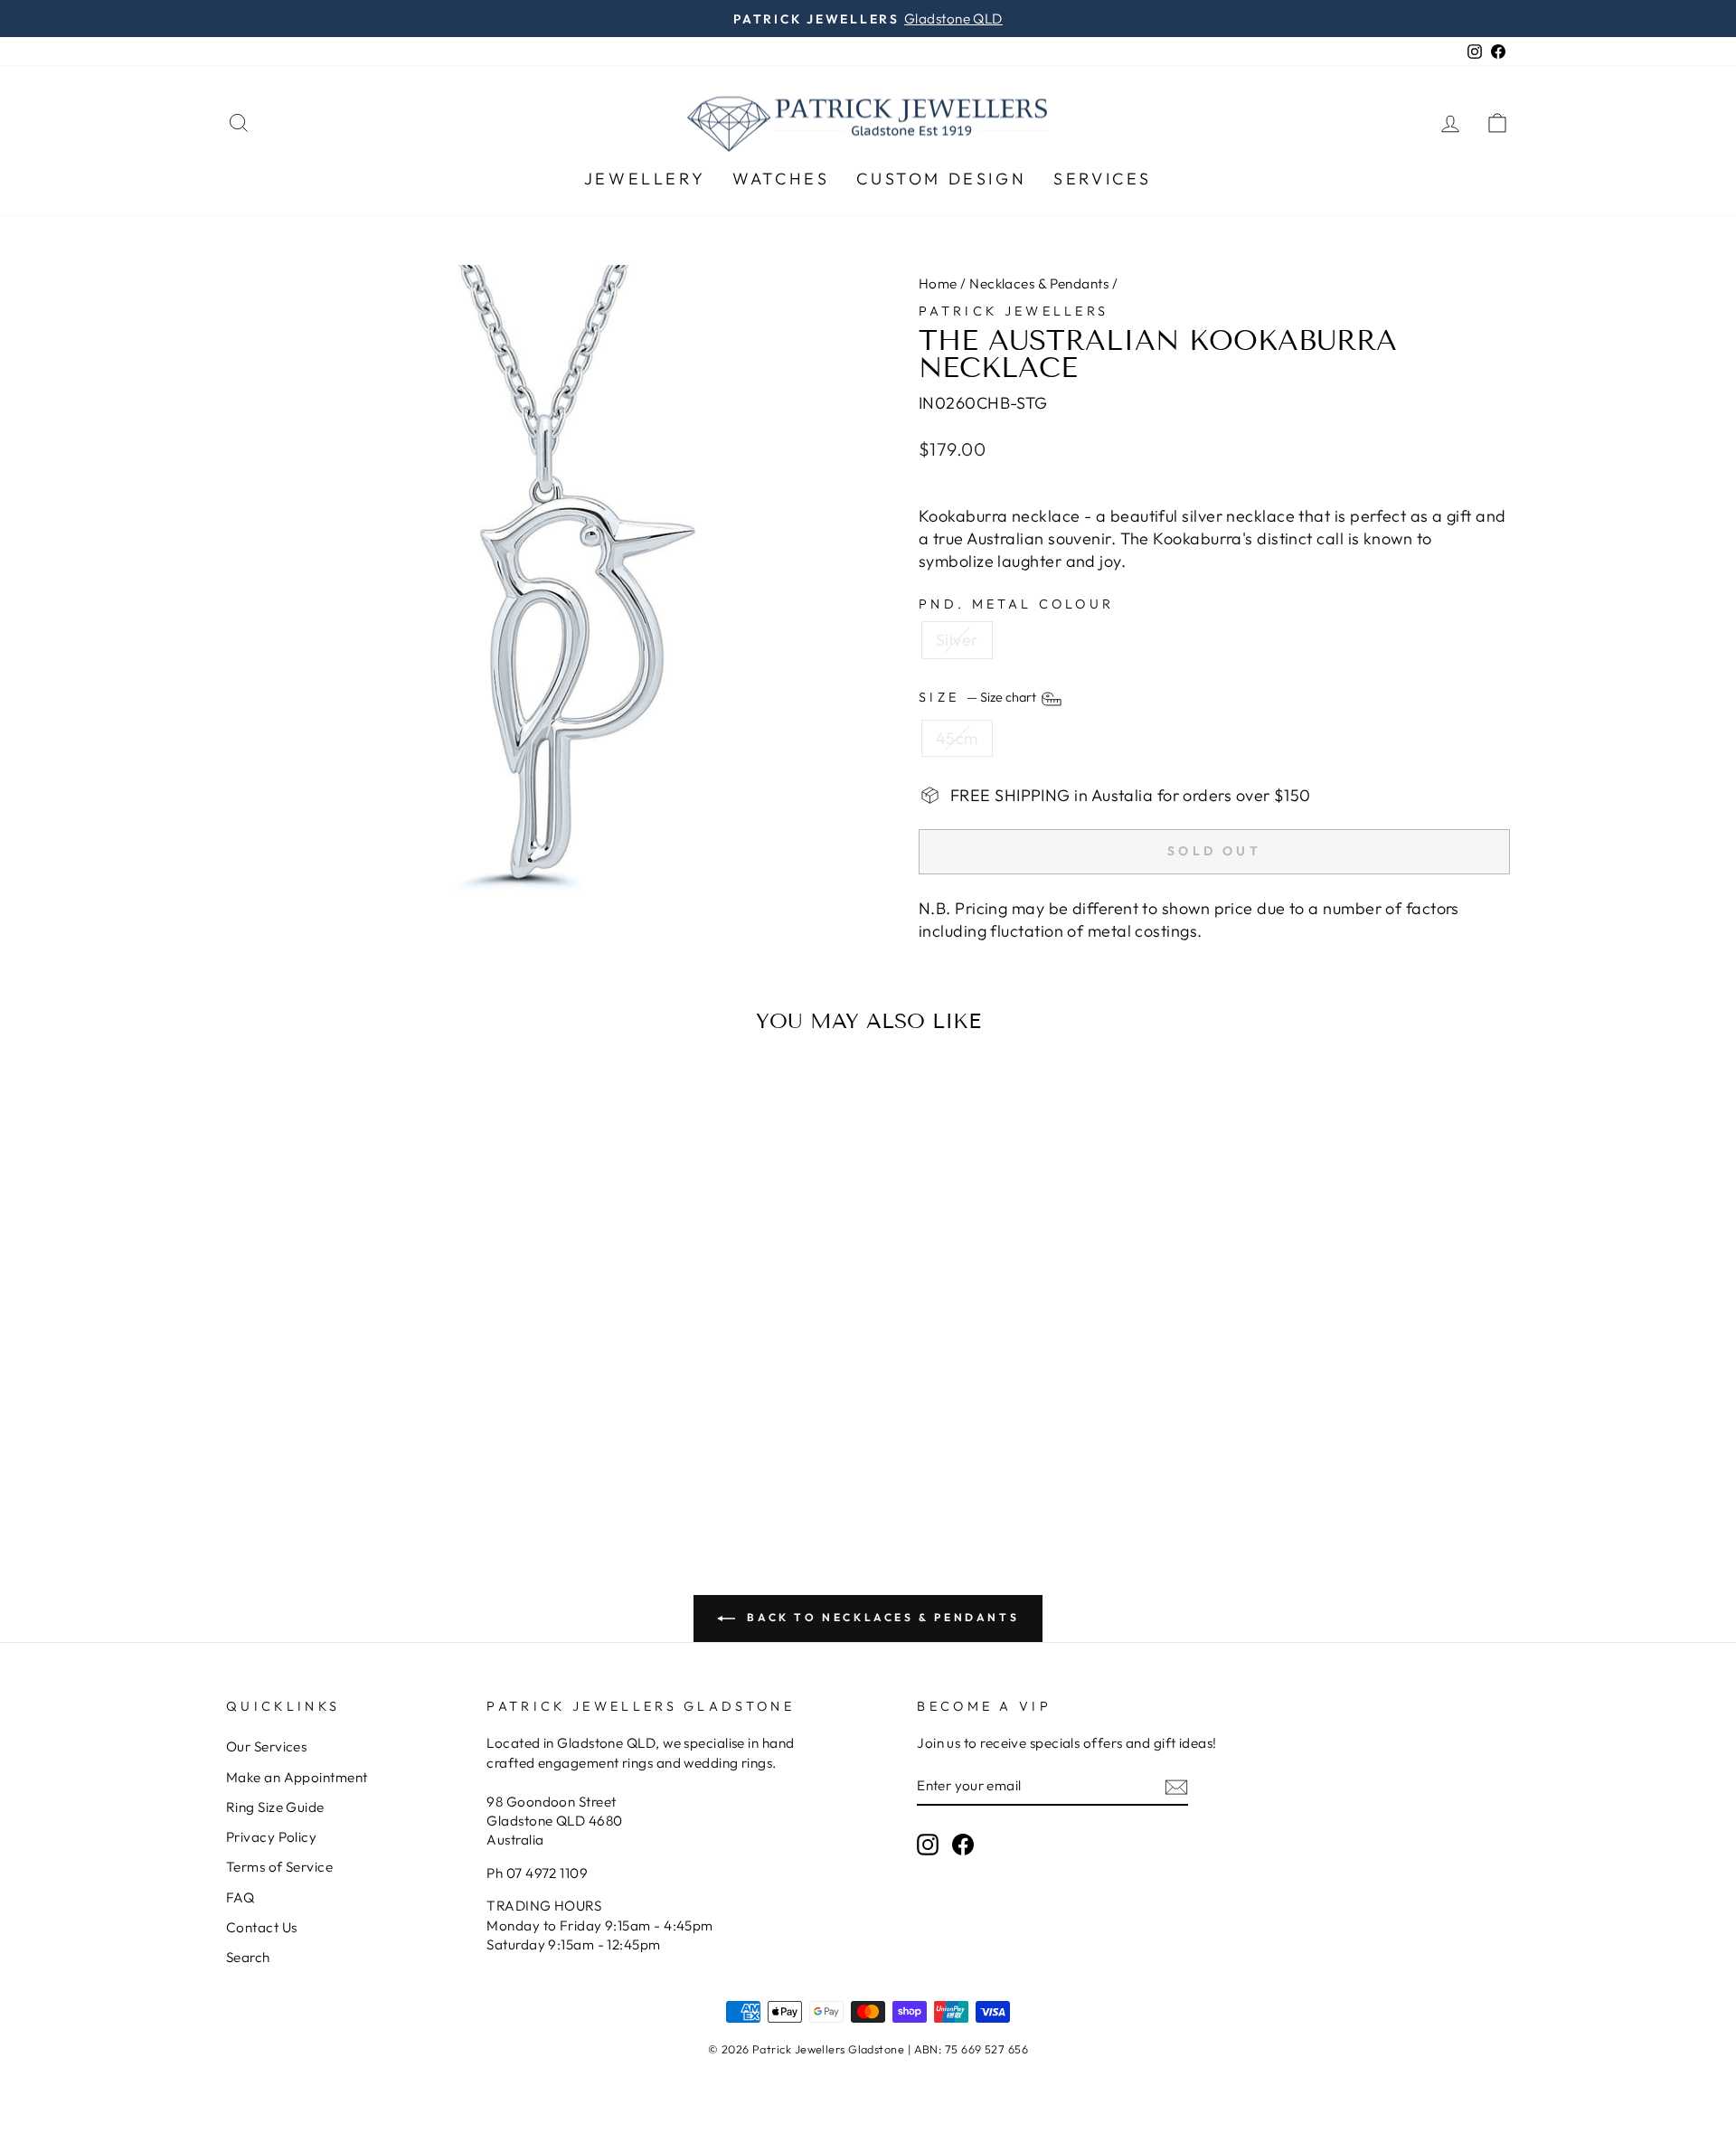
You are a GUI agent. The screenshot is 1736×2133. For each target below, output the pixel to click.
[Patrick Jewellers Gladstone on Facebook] (963, 1844)
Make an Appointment (297, 1777)
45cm (957, 738)
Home (938, 283)
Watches (781, 179)
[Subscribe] (1176, 1786)
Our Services (266, 1746)
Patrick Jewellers (1014, 311)
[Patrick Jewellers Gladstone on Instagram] (928, 1844)
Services (1103, 179)
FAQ (240, 1897)
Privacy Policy (271, 1837)
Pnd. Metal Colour (1016, 604)
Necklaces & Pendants (1039, 283)
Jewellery (645, 179)
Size (979, 697)
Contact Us (262, 1927)
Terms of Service (279, 1867)
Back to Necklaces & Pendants (881, 1617)
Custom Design (941, 179)
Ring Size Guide (275, 1807)
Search (248, 1957)
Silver (957, 640)
